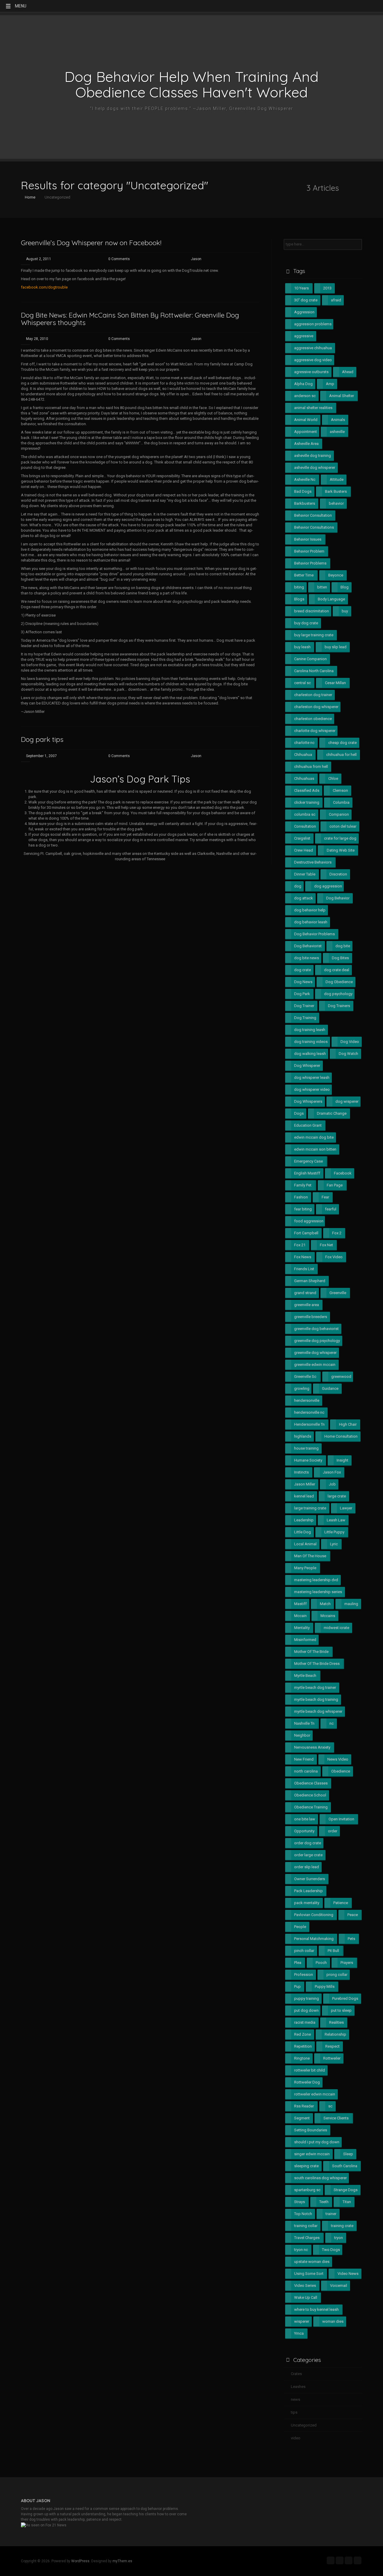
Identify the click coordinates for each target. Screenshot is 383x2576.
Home (30, 197)
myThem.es (122, 2561)
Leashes (298, 2387)
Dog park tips (42, 739)
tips (294, 2412)
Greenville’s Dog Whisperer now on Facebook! (91, 243)
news (295, 2399)
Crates (296, 2374)
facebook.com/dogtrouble (44, 287)
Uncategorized (304, 2425)
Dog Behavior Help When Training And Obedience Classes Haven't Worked (191, 84)
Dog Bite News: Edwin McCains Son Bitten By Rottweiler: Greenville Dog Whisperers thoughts (130, 319)
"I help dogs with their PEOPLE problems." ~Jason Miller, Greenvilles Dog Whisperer (192, 109)
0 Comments (119, 259)
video (296, 2438)
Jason (196, 259)
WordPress (80, 2561)
